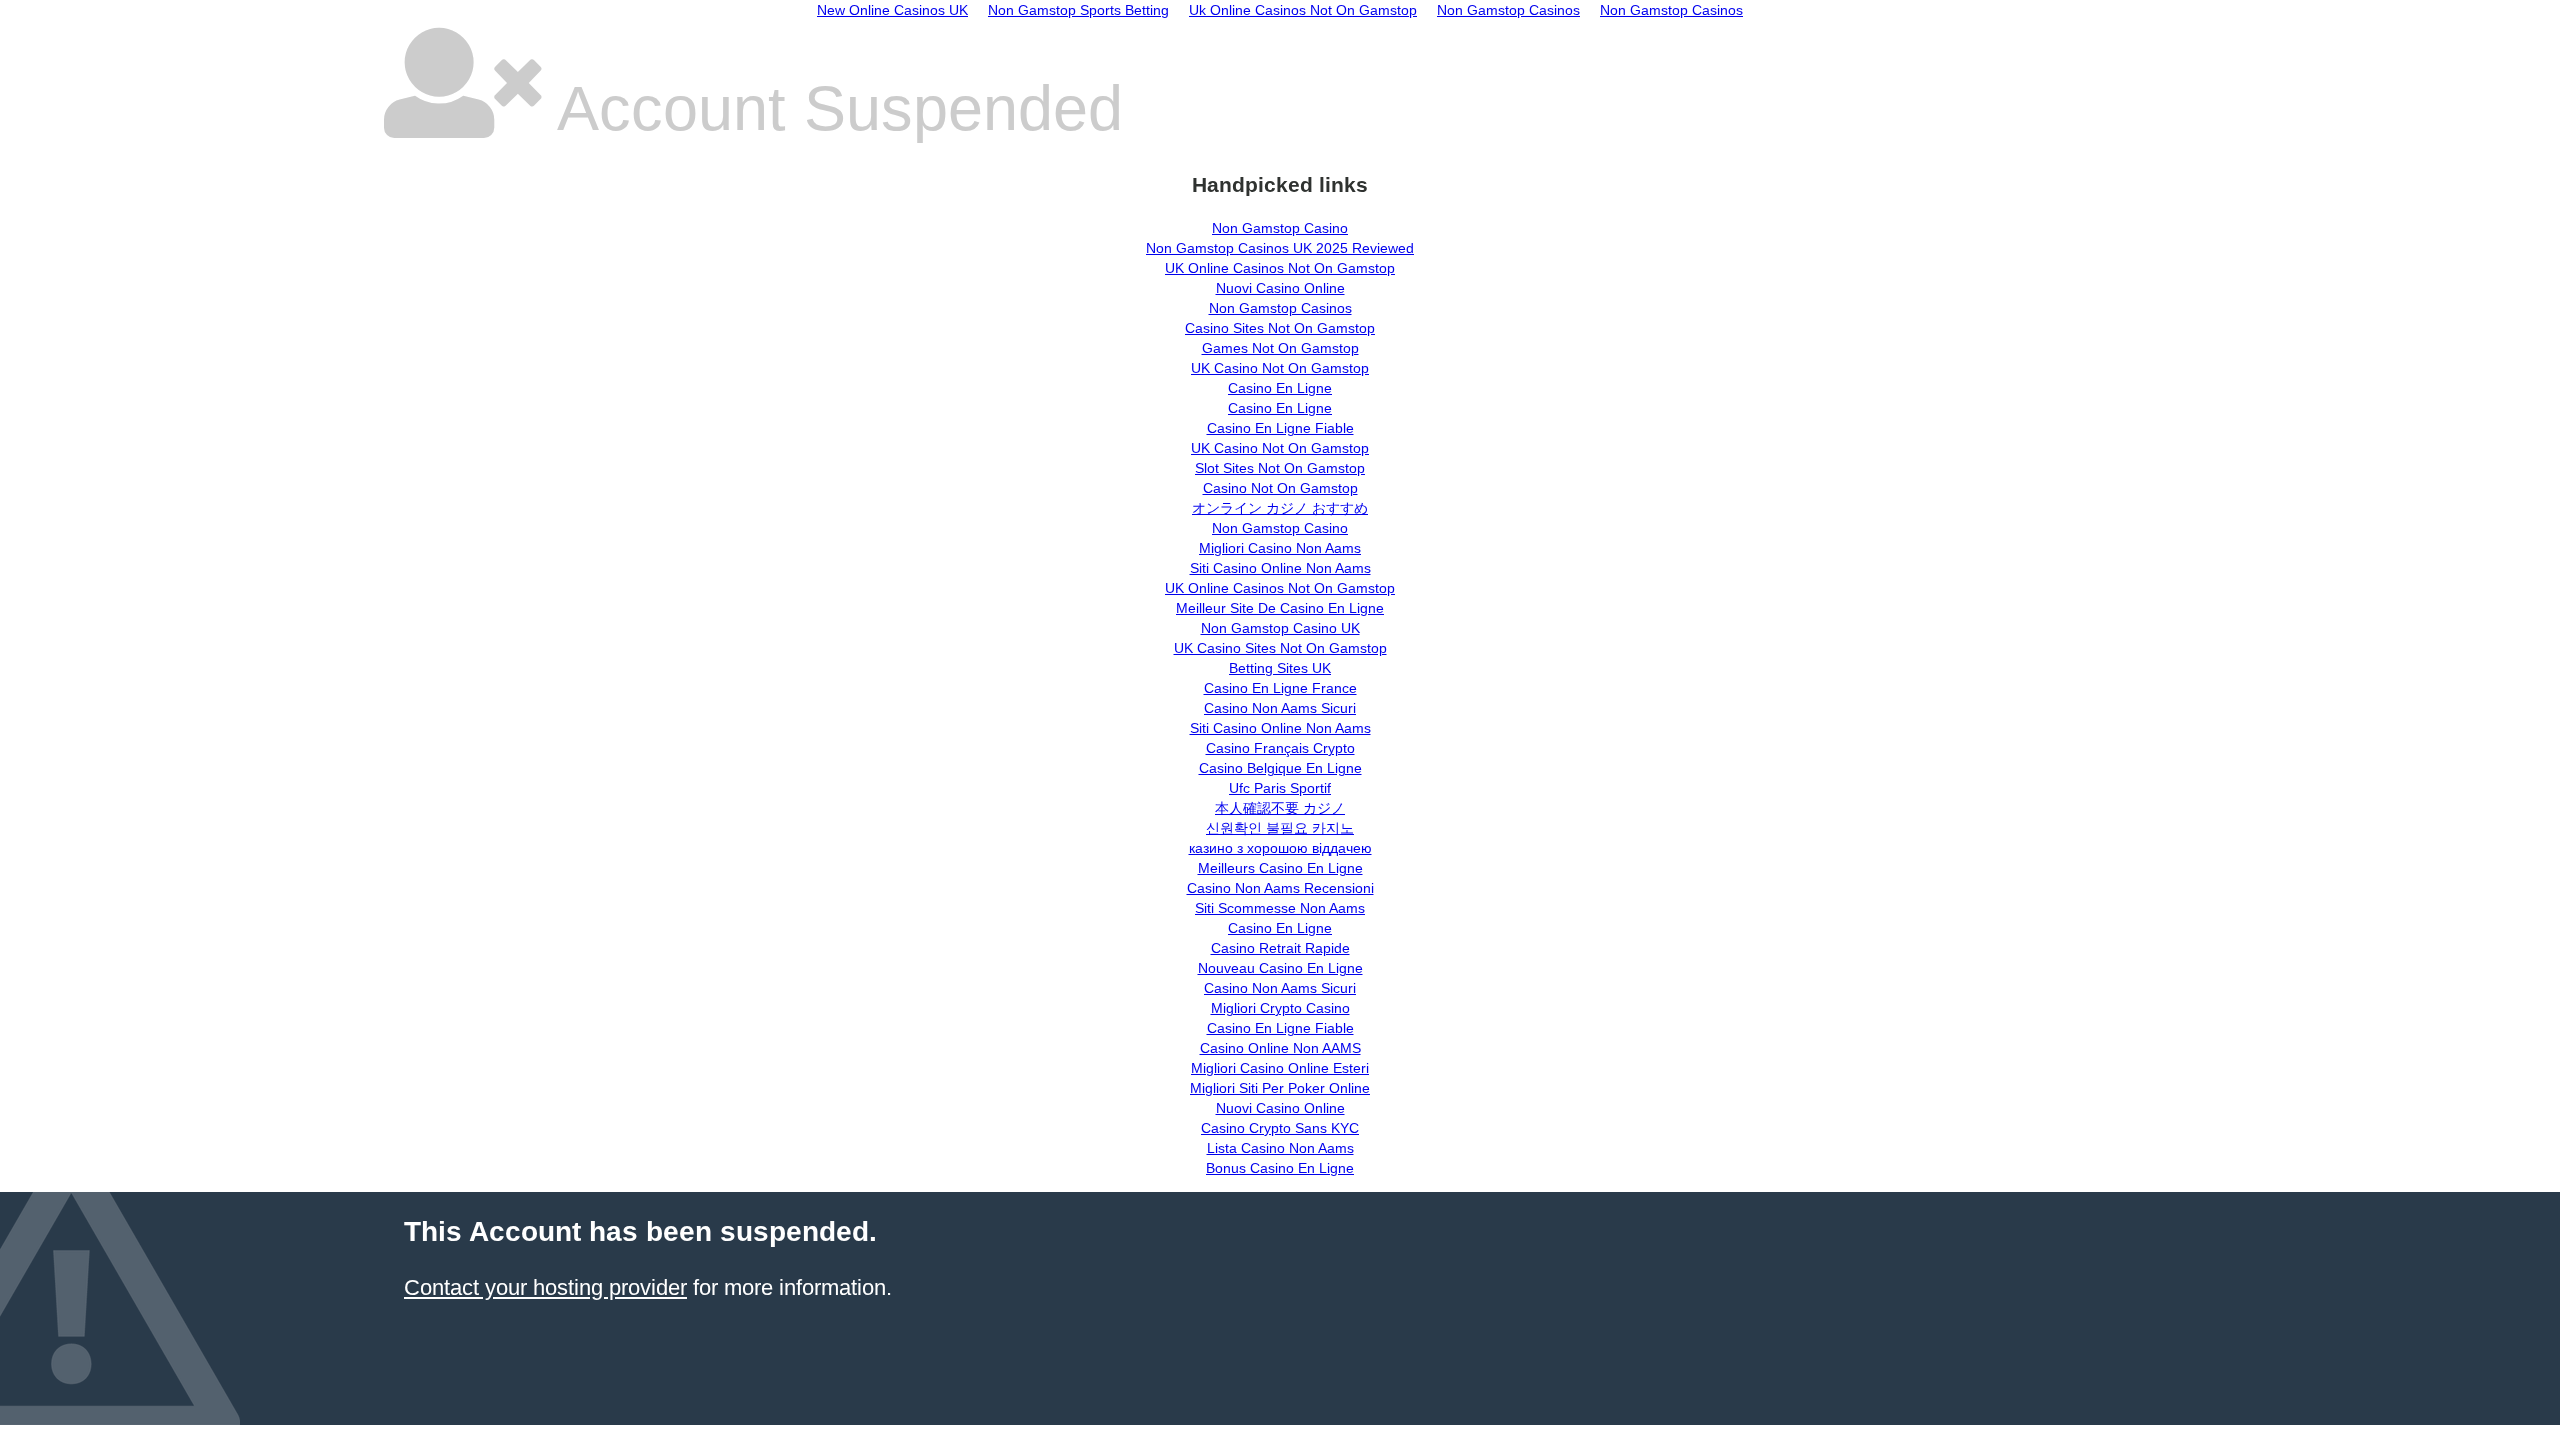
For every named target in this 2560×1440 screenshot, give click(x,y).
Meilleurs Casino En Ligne (1280, 868)
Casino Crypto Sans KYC (1280, 1128)
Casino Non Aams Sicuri (1280, 708)
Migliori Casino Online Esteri (1280, 1068)
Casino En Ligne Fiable (1280, 428)
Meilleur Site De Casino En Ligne (1280, 608)
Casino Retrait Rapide (1280, 948)
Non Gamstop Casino (1280, 228)
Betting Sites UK (1280, 668)
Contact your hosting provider (545, 1287)
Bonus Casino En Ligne (1280, 1168)
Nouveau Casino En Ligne (1280, 968)
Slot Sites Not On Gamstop (1280, 468)
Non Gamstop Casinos (1280, 308)
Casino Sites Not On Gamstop (1280, 328)
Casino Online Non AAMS (1280, 1048)
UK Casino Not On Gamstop (1280, 368)
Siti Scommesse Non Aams (1280, 908)
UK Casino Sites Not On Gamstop (1280, 648)
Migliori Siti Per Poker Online (1280, 1088)
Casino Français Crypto (1280, 748)
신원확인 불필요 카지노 (1280, 828)
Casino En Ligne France (1280, 688)
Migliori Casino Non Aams (1280, 548)
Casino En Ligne (1280, 388)
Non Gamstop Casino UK (1280, 628)
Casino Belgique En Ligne (1280, 768)
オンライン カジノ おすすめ (1280, 508)
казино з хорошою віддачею (1280, 848)
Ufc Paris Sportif (1280, 788)
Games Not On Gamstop (1280, 348)
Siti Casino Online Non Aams (1280, 568)
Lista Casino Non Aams (1280, 1148)
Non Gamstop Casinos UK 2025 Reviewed (1280, 248)
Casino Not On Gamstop (1280, 488)
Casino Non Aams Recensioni (1280, 888)
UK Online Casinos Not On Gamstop (1280, 268)
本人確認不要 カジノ (1280, 808)
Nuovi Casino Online (1280, 288)
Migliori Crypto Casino (1280, 1008)
